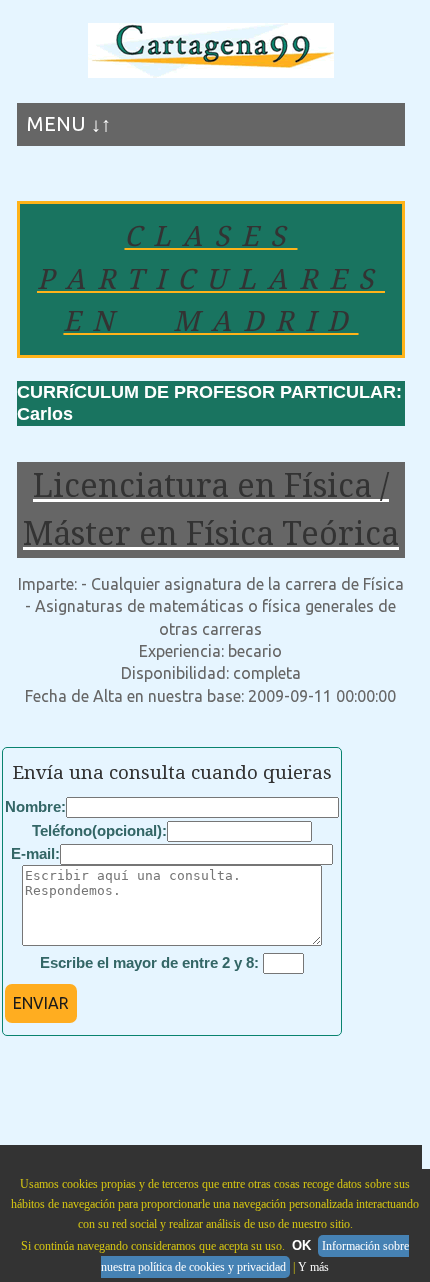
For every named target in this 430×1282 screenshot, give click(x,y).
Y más (313, 1267)
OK (301, 1245)
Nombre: (35, 806)
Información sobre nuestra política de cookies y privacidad (255, 1256)
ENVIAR (41, 1003)
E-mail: (35, 853)
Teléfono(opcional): (99, 830)
